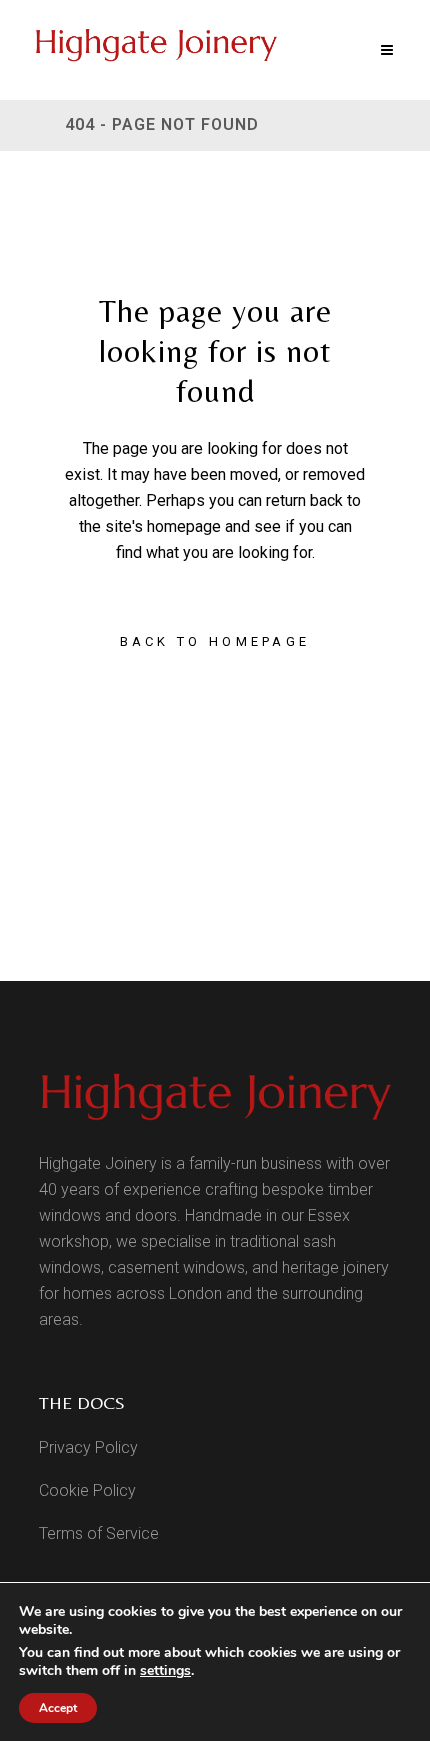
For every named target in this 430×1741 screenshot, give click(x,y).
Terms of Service (99, 1533)
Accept (58, 1708)
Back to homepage (215, 641)
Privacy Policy (88, 1447)
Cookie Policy (87, 1490)
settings (165, 1671)
